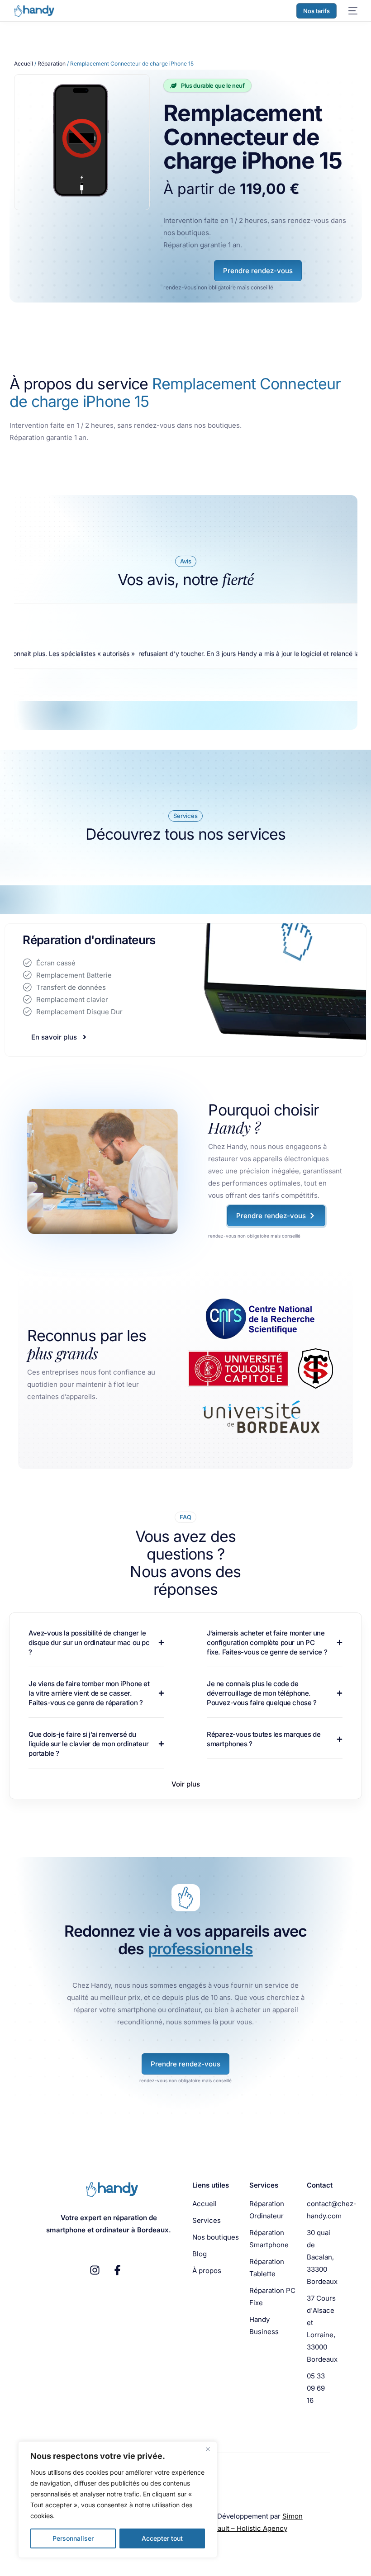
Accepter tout (162, 2538)
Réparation (52, 64)
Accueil (24, 64)
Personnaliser (73, 2538)
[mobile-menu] (352, 11)
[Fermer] (208, 2449)
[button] (186, 1784)
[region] (118, 2500)
